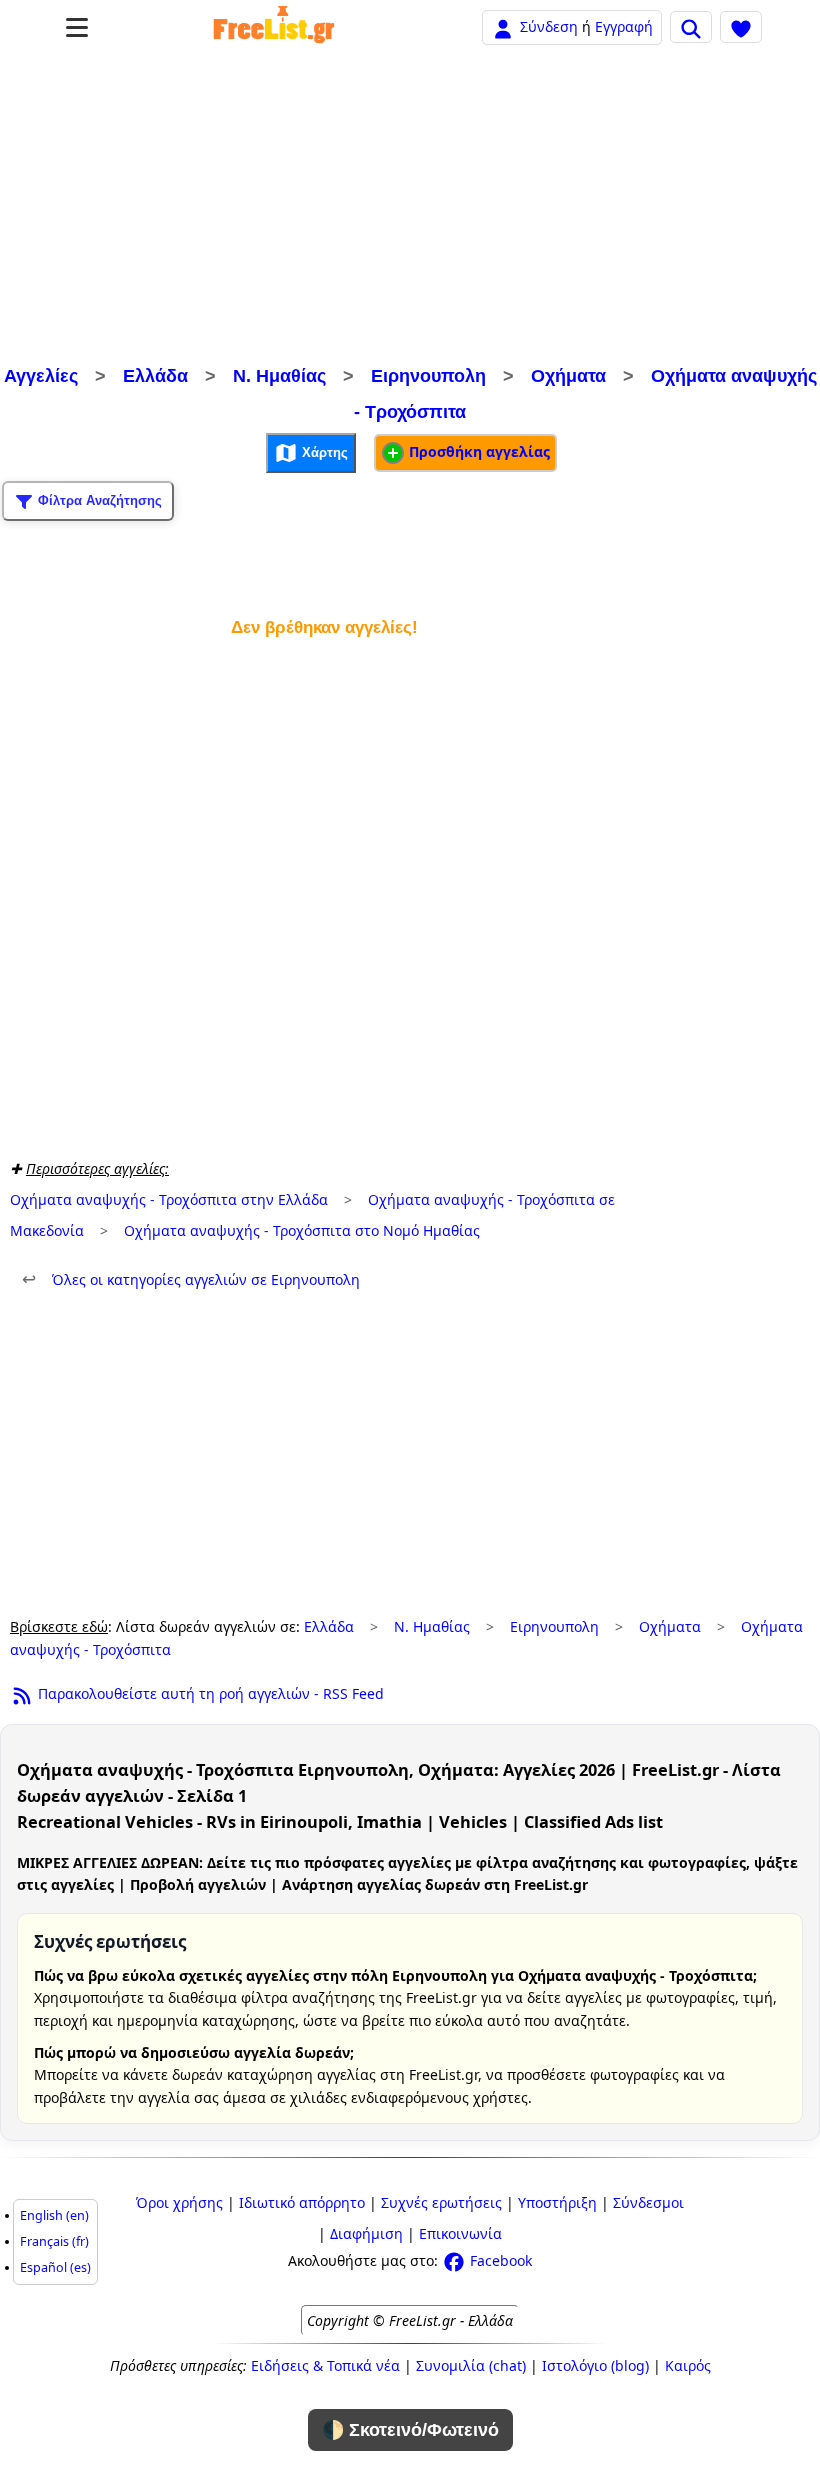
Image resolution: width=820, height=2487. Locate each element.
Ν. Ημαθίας (279, 376)
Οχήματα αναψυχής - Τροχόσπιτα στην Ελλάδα (169, 1199)
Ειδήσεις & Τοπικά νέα (325, 2365)
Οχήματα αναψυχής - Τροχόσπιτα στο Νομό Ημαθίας (302, 1230)
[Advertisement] (410, 208)
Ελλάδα (155, 376)
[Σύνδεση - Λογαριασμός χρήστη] (503, 26)
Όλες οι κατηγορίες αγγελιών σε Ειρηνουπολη (191, 1279)
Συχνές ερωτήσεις (441, 2202)
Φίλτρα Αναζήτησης (98, 500)
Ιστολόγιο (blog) (595, 2365)
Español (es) (55, 2267)
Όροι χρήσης (179, 2202)
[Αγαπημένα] (741, 27)
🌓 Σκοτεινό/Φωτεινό (410, 2430)
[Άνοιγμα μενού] (77, 27)
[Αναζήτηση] (691, 27)
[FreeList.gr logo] (274, 27)
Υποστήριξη (557, 2202)
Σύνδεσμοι (648, 2202)
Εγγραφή (624, 26)
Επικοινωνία (460, 2233)
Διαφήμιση (366, 2233)
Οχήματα (568, 376)
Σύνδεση (549, 26)
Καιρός (688, 2365)
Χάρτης (323, 452)
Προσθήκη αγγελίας (477, 451)
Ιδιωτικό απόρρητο (302, 2202)
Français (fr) (54, 2241)
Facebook (499, 2260)
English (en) (54, 2215)
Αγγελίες (41, 376)
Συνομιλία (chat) (471, 2365)
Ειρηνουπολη (428, 376)
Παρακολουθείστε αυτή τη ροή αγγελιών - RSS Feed (209, 1693)
